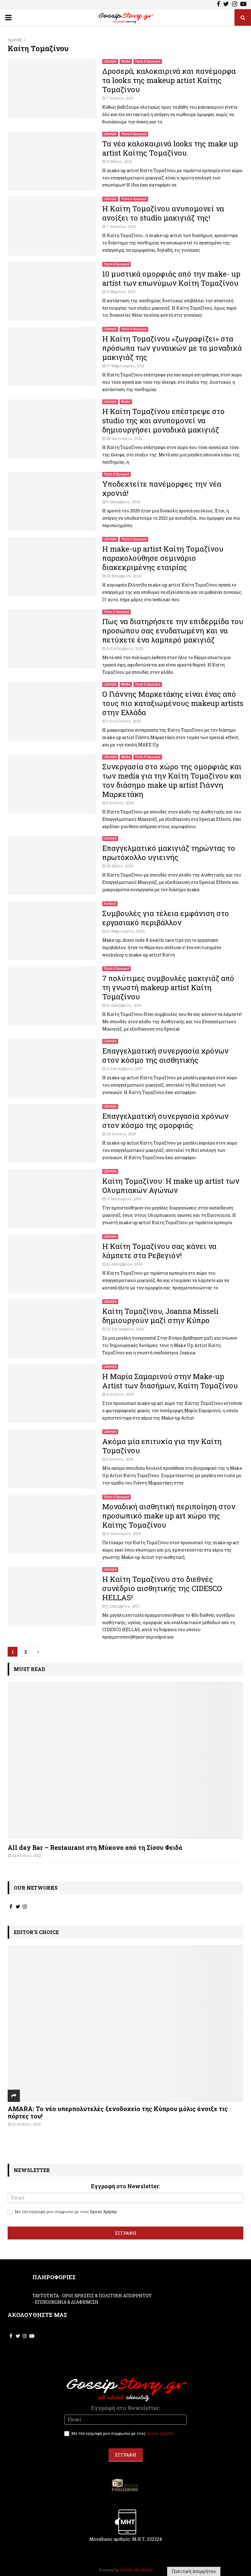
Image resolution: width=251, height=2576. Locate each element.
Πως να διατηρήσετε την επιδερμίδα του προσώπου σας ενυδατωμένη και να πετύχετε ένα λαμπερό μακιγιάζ (173, 631)
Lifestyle (110, 61)
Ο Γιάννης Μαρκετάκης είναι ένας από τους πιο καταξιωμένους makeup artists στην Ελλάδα (173, 703)
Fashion (110, 904)
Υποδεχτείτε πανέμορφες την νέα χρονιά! (162, 488)
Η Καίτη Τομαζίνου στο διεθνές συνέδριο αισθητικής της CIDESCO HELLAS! (162, 1588)
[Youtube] (243, 5)
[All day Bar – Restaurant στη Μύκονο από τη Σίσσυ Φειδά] (125, 1760)
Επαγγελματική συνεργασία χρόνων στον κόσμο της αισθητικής (165, 1055)
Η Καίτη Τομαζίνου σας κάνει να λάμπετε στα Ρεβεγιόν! (159, 1251)
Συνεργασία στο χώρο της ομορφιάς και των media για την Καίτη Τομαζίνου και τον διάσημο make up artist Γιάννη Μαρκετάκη (172, 780)
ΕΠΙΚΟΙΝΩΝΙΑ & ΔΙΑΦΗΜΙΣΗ (67, 2302)
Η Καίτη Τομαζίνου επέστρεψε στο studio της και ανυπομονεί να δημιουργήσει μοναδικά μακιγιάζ (163, 421)
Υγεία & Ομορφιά (148, 61)
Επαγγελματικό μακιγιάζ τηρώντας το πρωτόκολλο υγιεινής (169, 853)
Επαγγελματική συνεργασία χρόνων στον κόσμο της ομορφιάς (165, 1121)
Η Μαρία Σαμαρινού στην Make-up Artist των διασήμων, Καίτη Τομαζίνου (170, 1381)
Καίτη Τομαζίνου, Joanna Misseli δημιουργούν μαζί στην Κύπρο (160, 1316)
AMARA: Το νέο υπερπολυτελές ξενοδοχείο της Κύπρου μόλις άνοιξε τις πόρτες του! (118, 2112)
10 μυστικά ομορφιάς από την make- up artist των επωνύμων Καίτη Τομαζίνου (171, 278)
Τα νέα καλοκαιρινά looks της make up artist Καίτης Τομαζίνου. (170, 148)
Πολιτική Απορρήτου (194, 2571)
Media (126, 61)
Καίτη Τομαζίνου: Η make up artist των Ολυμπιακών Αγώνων (171, 1186)
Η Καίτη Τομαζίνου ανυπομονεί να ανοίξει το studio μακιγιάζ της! (163, 213)
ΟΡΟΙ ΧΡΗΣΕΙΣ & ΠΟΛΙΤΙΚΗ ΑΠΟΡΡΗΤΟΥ (107, 2296)
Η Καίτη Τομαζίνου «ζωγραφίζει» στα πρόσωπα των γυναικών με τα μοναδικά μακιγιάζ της (172, 348)
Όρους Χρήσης (104, 2212)
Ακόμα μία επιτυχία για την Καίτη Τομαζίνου (162, 1446)
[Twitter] (226, 5)
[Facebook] (218, 5)
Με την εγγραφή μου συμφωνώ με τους (66, 2212)
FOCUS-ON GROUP (136, 2570)
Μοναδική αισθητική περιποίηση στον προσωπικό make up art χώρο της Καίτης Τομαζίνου (169, 1516)
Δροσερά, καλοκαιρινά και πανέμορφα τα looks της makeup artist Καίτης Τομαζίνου (169, 80)
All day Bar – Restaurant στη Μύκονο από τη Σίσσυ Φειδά (95, 1847)
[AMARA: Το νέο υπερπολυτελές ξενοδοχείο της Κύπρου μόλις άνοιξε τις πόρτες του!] (125, 2023)
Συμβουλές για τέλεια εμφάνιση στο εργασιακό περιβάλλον (166, 918)
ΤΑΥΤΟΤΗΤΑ (46, 2296)
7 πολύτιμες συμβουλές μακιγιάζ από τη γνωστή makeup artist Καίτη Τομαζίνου (168, 987)
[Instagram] (235, 5)
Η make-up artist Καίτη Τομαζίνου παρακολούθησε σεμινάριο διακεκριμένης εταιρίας (163, 558)
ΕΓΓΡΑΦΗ (126, 2233)
